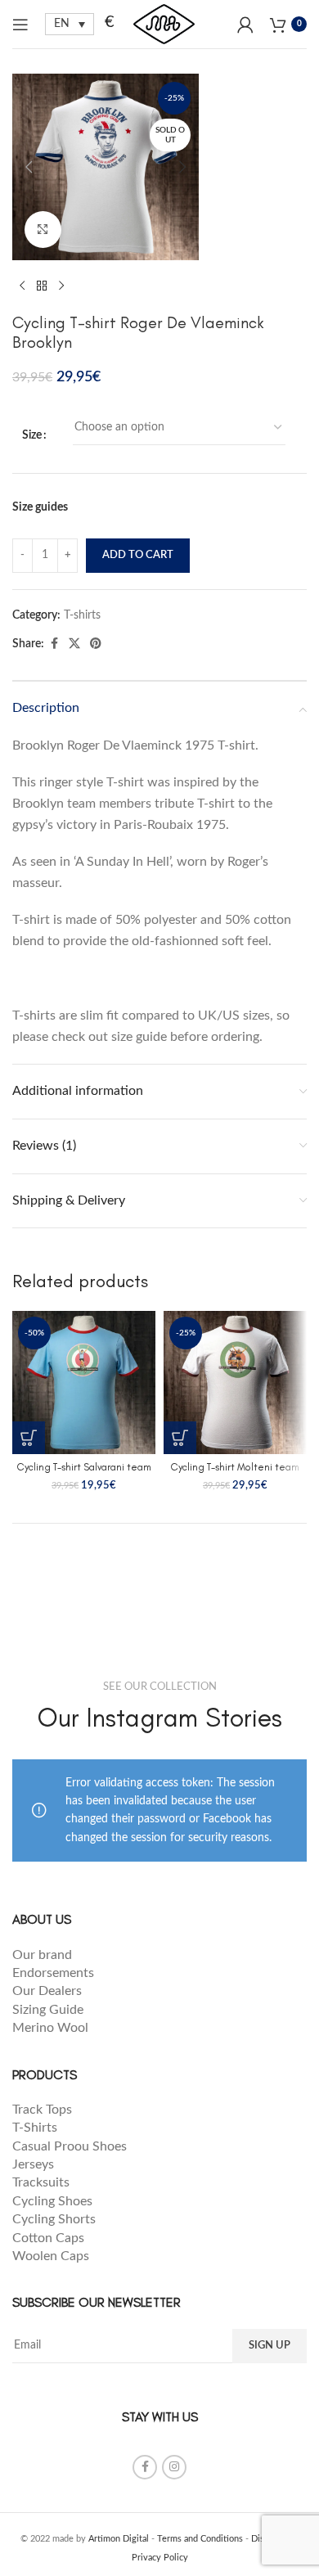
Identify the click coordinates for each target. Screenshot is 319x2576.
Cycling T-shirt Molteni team (235, 1467)
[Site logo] (164, 24)
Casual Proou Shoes (71, 2146)
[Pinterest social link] (96, 644)
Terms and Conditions (200, 2539)
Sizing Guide (49, 2010)
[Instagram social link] (174, 2467)
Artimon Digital (119, 2539)
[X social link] (74, 644)
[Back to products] (42, 286)
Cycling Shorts (54, 2219)
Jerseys (33, 2164)
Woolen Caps (51, 2256)
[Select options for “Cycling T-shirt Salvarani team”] (29, 1438)
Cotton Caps (48, 2238)
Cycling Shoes (52, 2201)
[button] (29, 167)
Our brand (42, 1955)
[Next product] (61, 286)
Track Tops (44, 2110)
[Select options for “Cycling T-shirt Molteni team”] (180, 1438)
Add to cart (138, 555)
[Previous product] (22, 286)
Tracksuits (41, 2182)
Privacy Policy (160, 2558)
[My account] (245, 25)
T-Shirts (35, 2128)
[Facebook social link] (54, 644)
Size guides (40, 507)
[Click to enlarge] (43, 230)
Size (32, 435)
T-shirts (82, 615)
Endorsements (55, 1973)
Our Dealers (47, 1991)
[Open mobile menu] (20, 25)
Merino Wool (50, 2028)
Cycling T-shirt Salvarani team (84, 1467)
